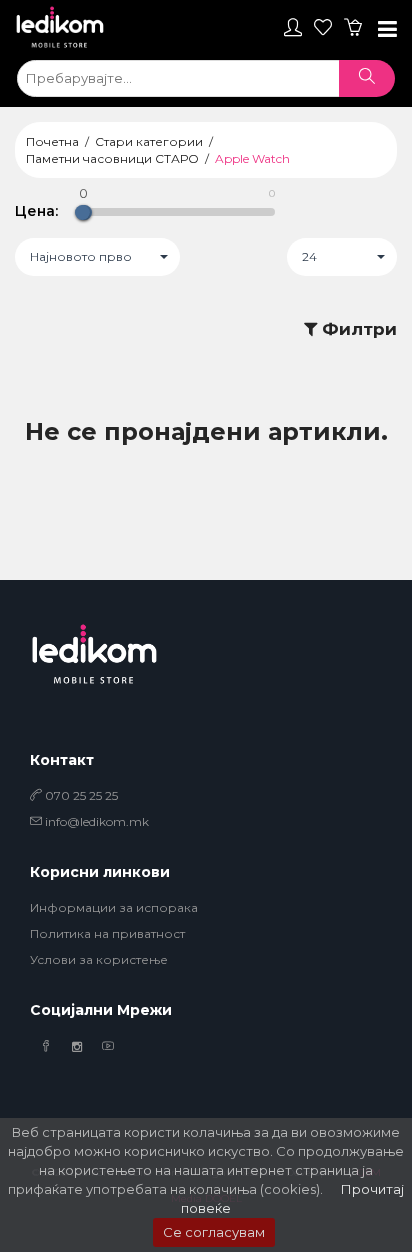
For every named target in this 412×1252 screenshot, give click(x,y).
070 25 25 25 (80, 795)
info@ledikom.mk (97, 821)
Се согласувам (214, 1232)
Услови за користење (99, 959)
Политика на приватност (107, 933)
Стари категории (149, 141)
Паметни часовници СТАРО (112, 158)
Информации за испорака (114, 907)
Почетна (52, 141)
